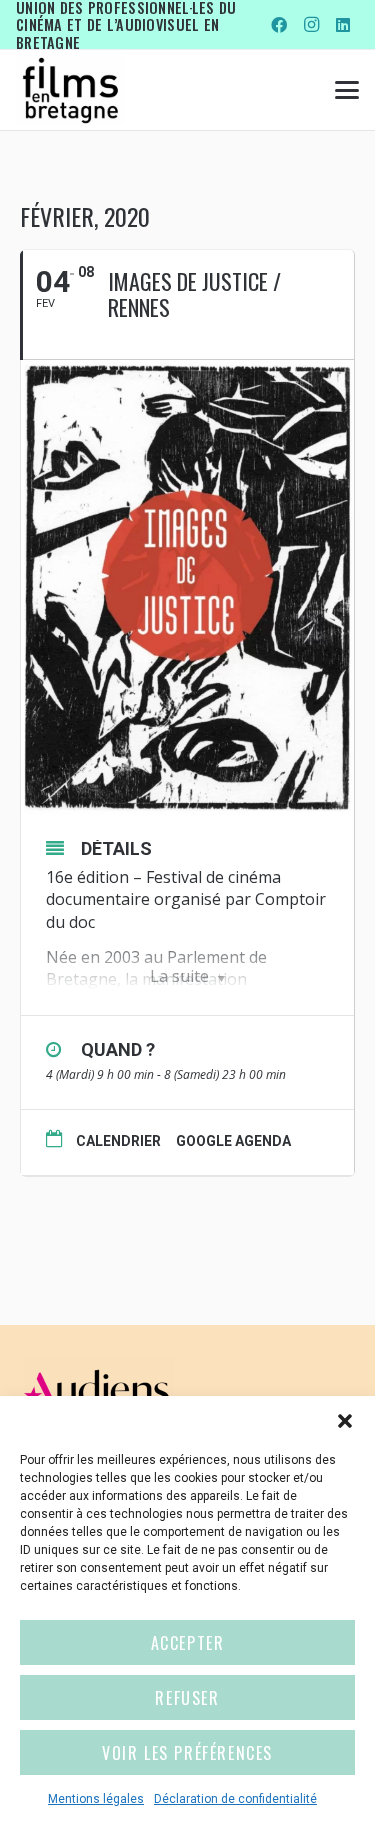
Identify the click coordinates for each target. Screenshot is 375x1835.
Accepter (188, 1643)
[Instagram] (311, 25)
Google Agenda (233, 1141)
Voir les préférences (187, 1753)
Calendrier (118, 1141)
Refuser (187, 1698)
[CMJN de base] (70, 90)
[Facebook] (279, 25)
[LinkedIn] (343, 25)
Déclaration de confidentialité (235, 1799)
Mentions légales (96, 1799)
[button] (345, 1421)
